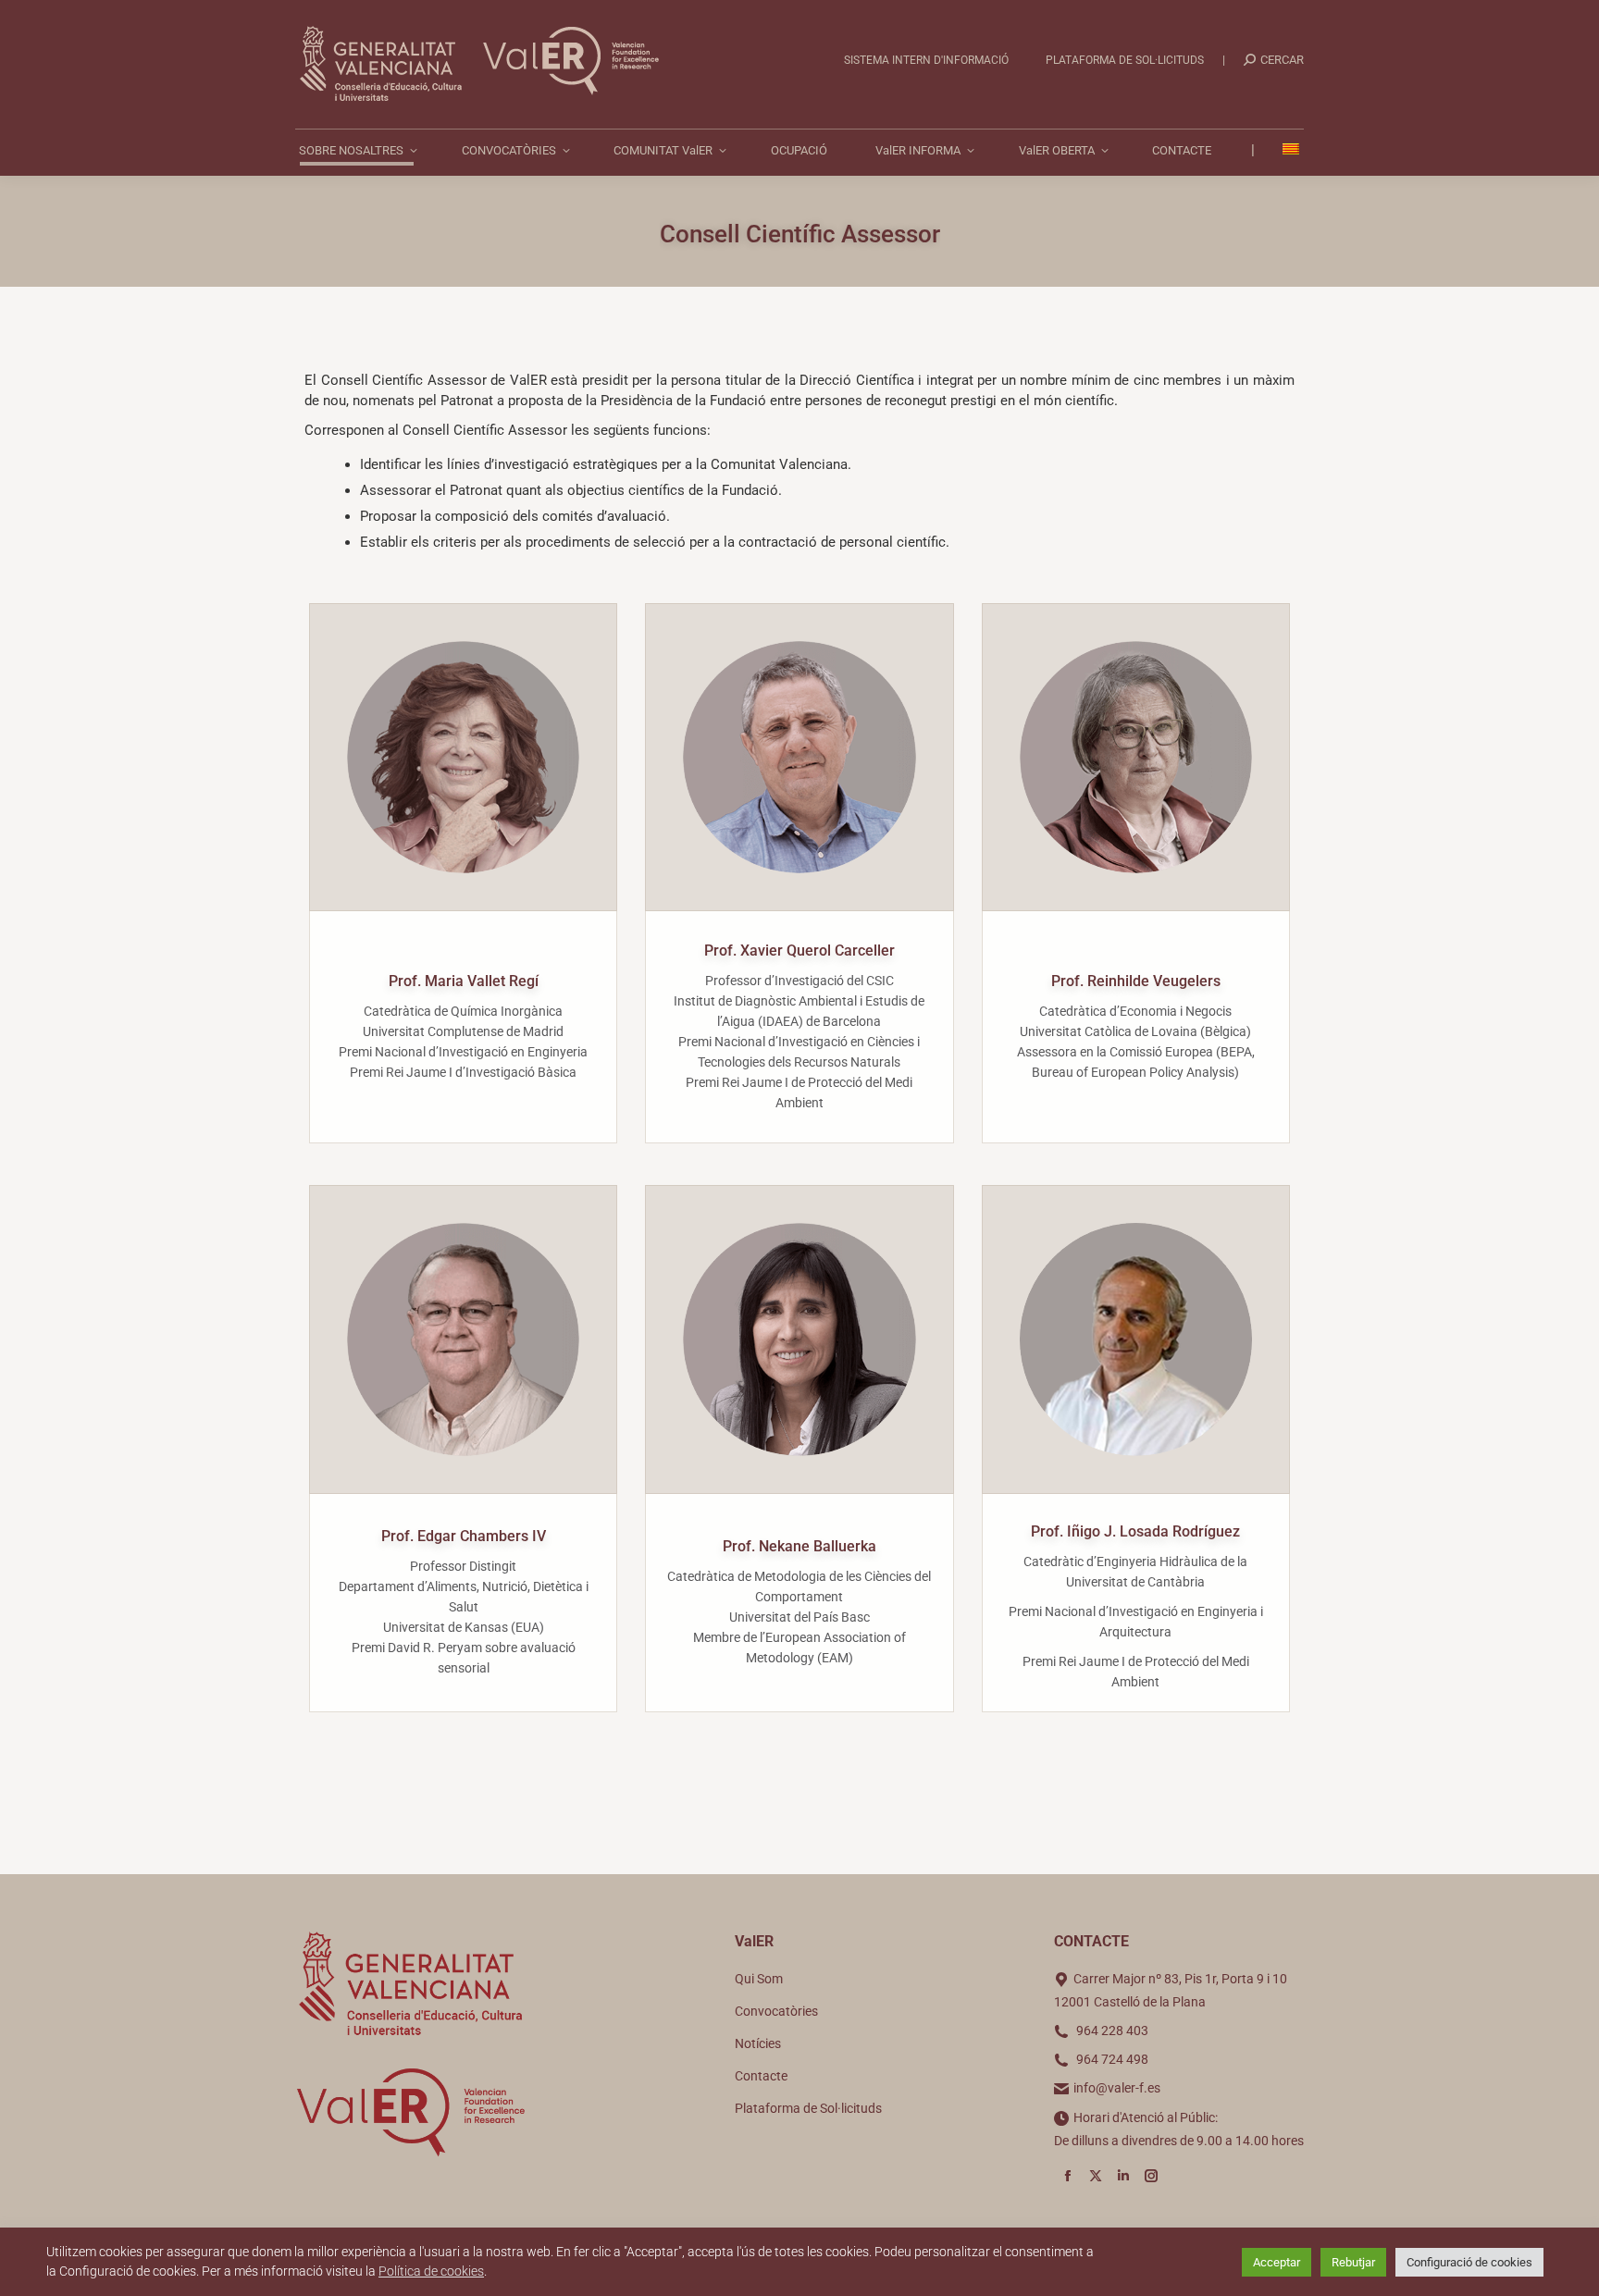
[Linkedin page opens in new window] (1123, 2176)
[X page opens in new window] (1096, 2176)
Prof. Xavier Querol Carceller (799, 950)
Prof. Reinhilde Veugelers (1136, 981)
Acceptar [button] (1277, 2262)
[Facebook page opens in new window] (1068, 2176)
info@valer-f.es (1117, 2088)
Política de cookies (431, 2271)
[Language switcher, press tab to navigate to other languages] (1293, 150)
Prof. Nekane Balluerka (799, 1546)
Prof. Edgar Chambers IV (464, 1536)
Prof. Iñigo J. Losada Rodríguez (1135, 1531)
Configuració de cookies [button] (1469, 2262)
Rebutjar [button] (1353, 2262)
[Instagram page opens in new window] (1151, 2176)
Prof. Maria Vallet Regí (464, 981)
